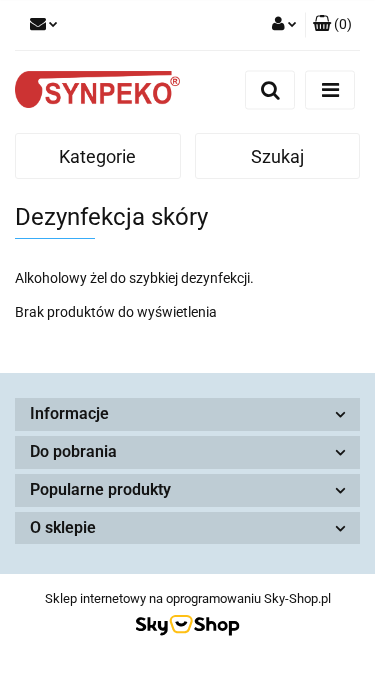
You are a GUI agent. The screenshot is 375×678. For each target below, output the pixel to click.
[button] (332, 25)
